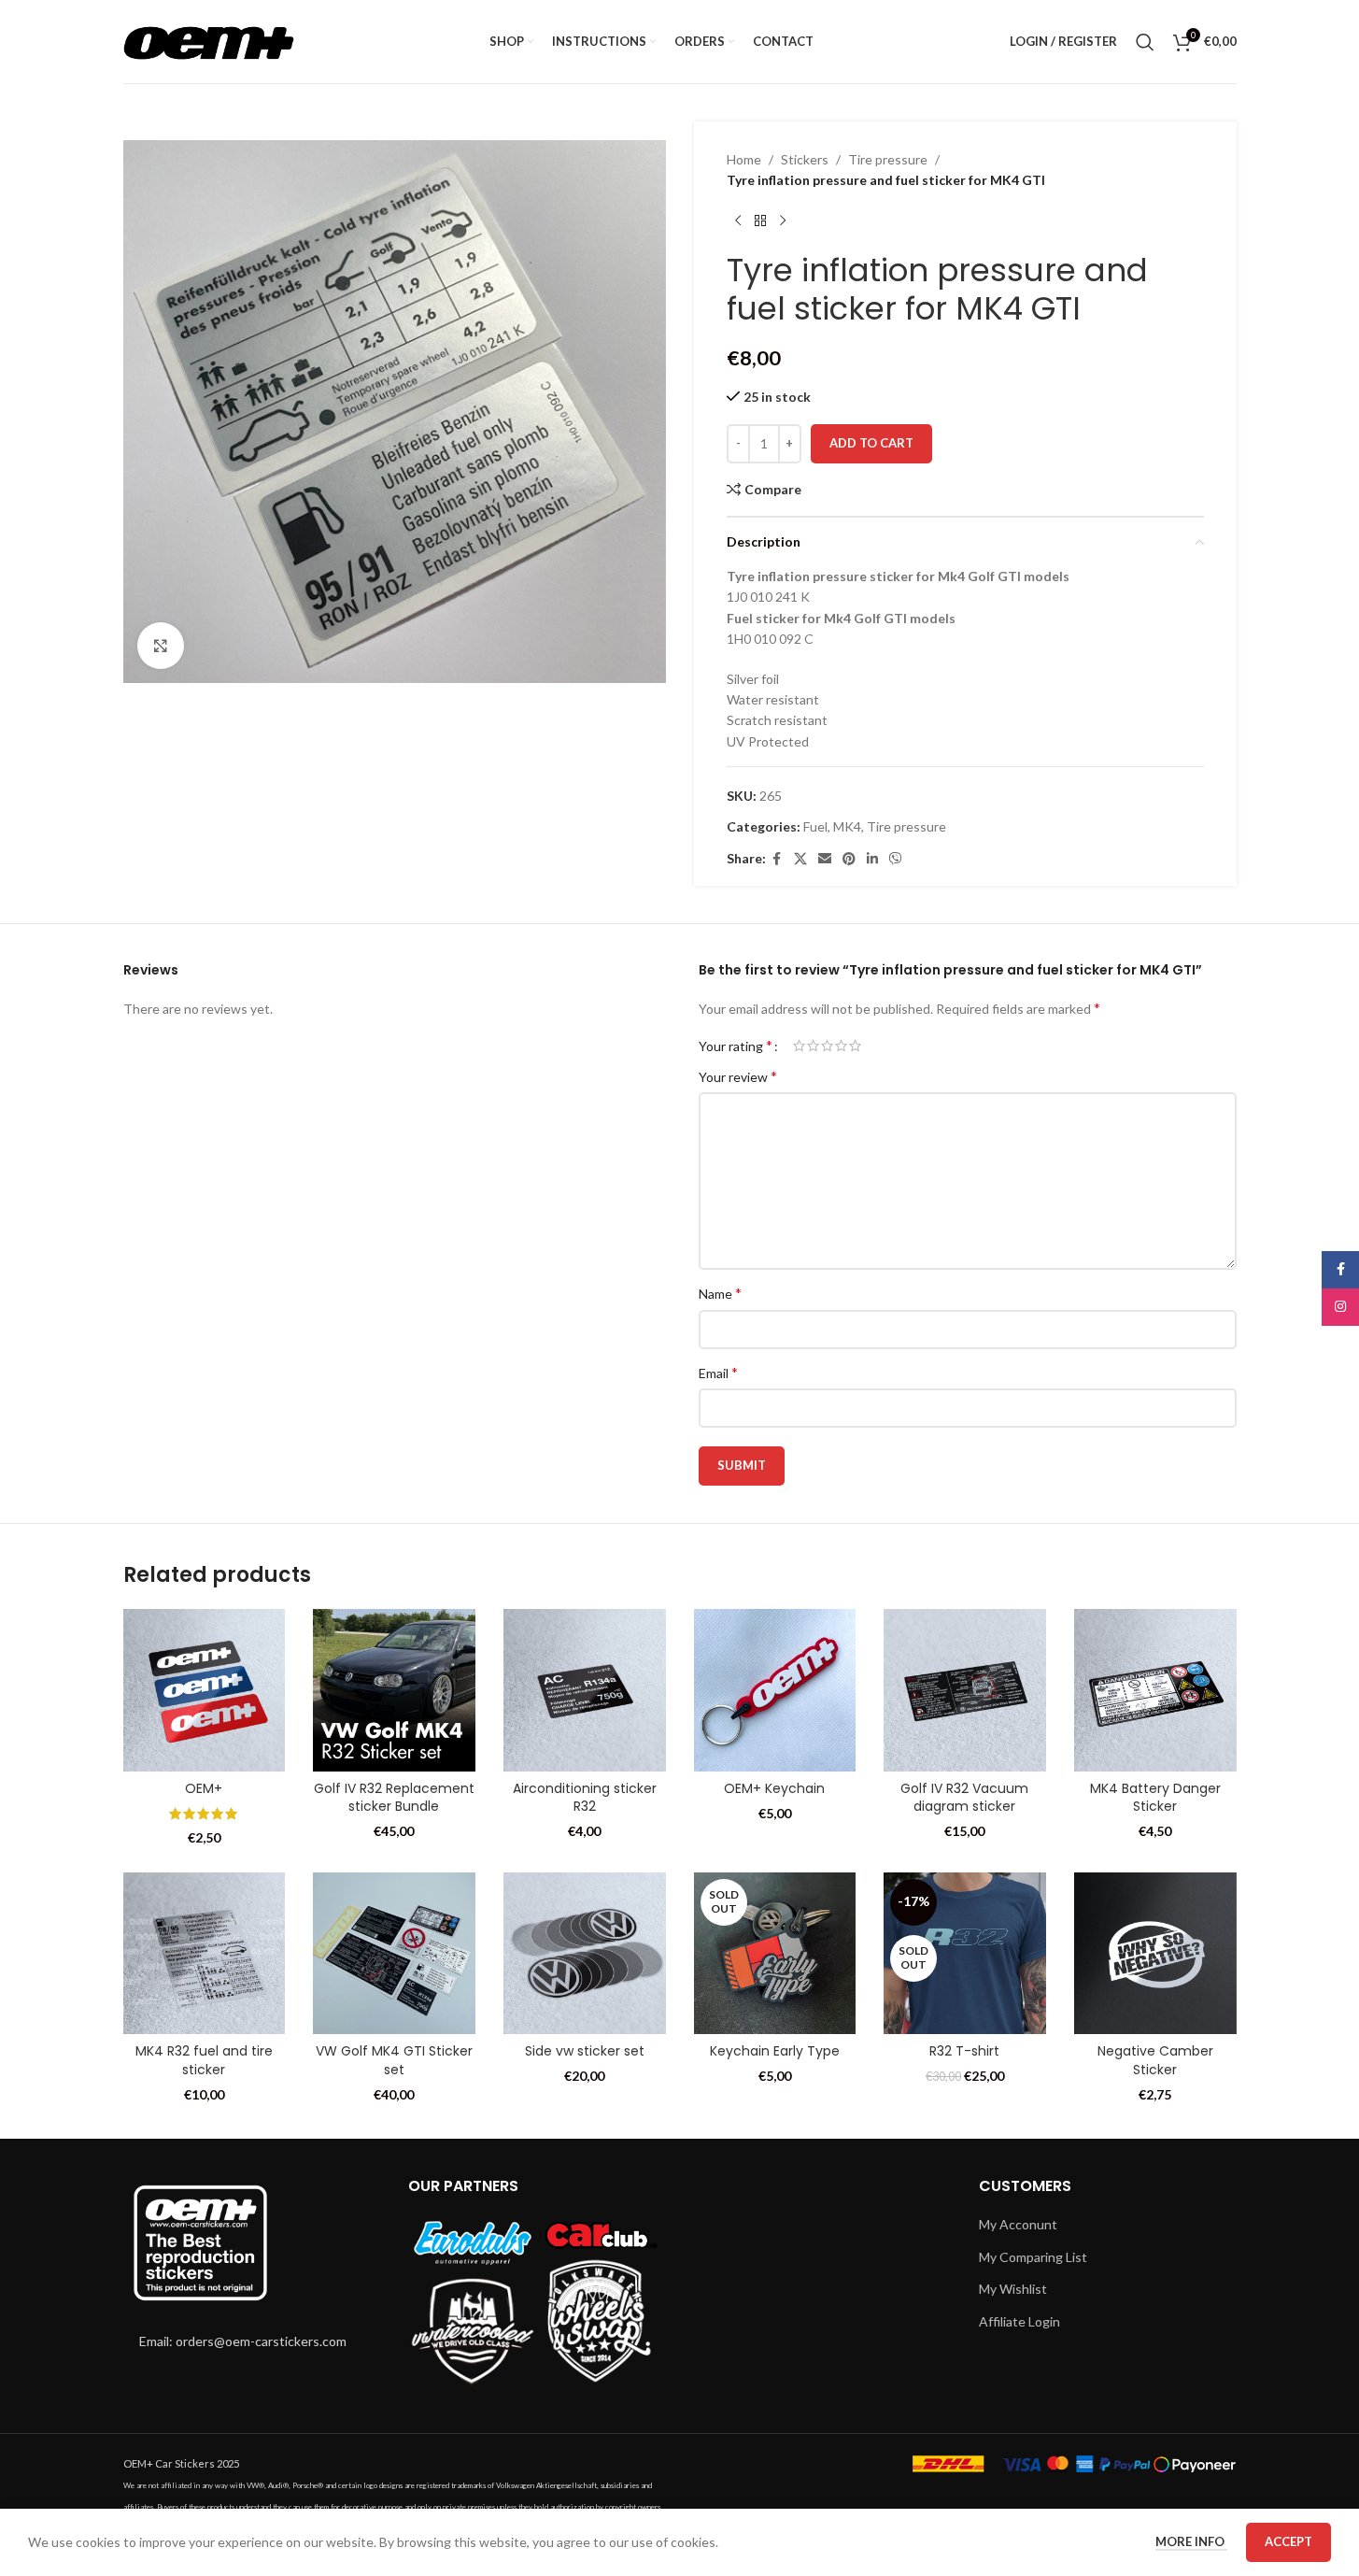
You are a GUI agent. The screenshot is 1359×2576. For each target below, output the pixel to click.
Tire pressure (888, 159)
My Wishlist (1013, 2289)
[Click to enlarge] (161, 646)
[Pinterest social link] (849, 859)
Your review (738, 1076)
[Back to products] (760, 221)
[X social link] (800, 859)
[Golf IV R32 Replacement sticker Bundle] (394, 1690)
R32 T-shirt (964, 2051)
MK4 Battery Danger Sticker (1155, 1798)
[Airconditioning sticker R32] (585, 1690)
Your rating (736, 1046)
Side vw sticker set (585, 2051)
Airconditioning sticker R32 (585, 1798)
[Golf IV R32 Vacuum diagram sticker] (965, 1690)
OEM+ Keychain (774, 1788)
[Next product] (783, 221)
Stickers (805, 159)
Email (718, 1372)
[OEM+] (205, 1690)
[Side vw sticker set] (585, 1954)
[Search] (1145, 42)
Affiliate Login (1019, 2321)
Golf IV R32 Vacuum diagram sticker (964, 1798)
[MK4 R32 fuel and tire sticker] (205, 1954)
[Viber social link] (896, 859)
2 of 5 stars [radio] (813, 1046)
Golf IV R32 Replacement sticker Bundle (394, 1798)
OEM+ (204, 1788)
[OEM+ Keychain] (775, 1690)
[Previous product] (738, 221)
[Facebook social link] (777, 859)
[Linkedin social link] (872, 859)
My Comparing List (1033, 2257)
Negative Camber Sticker (1155, 2060)
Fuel (815, 826)
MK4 (847, 826)
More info (1191, 2541)
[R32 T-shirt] (965, 1954)
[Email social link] (825, 859)
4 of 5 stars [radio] (841, 1046)
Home (744, 159)
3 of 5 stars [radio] (827, 1046)
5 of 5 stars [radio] (855, 1046)
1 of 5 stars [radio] (799, 1046)
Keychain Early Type (775, 2051)
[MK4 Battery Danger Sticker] (1155, 1690)
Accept (1288, 2541)
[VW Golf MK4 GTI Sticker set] (394, 1954)
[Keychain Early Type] (775, 1954)
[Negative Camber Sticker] (1155, 1954)
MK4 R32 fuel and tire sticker (204, 2060)
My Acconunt (1018, 2224)
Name (720, 1293)
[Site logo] (209, 40)
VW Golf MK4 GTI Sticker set (394, 2060)
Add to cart (871, 443)
